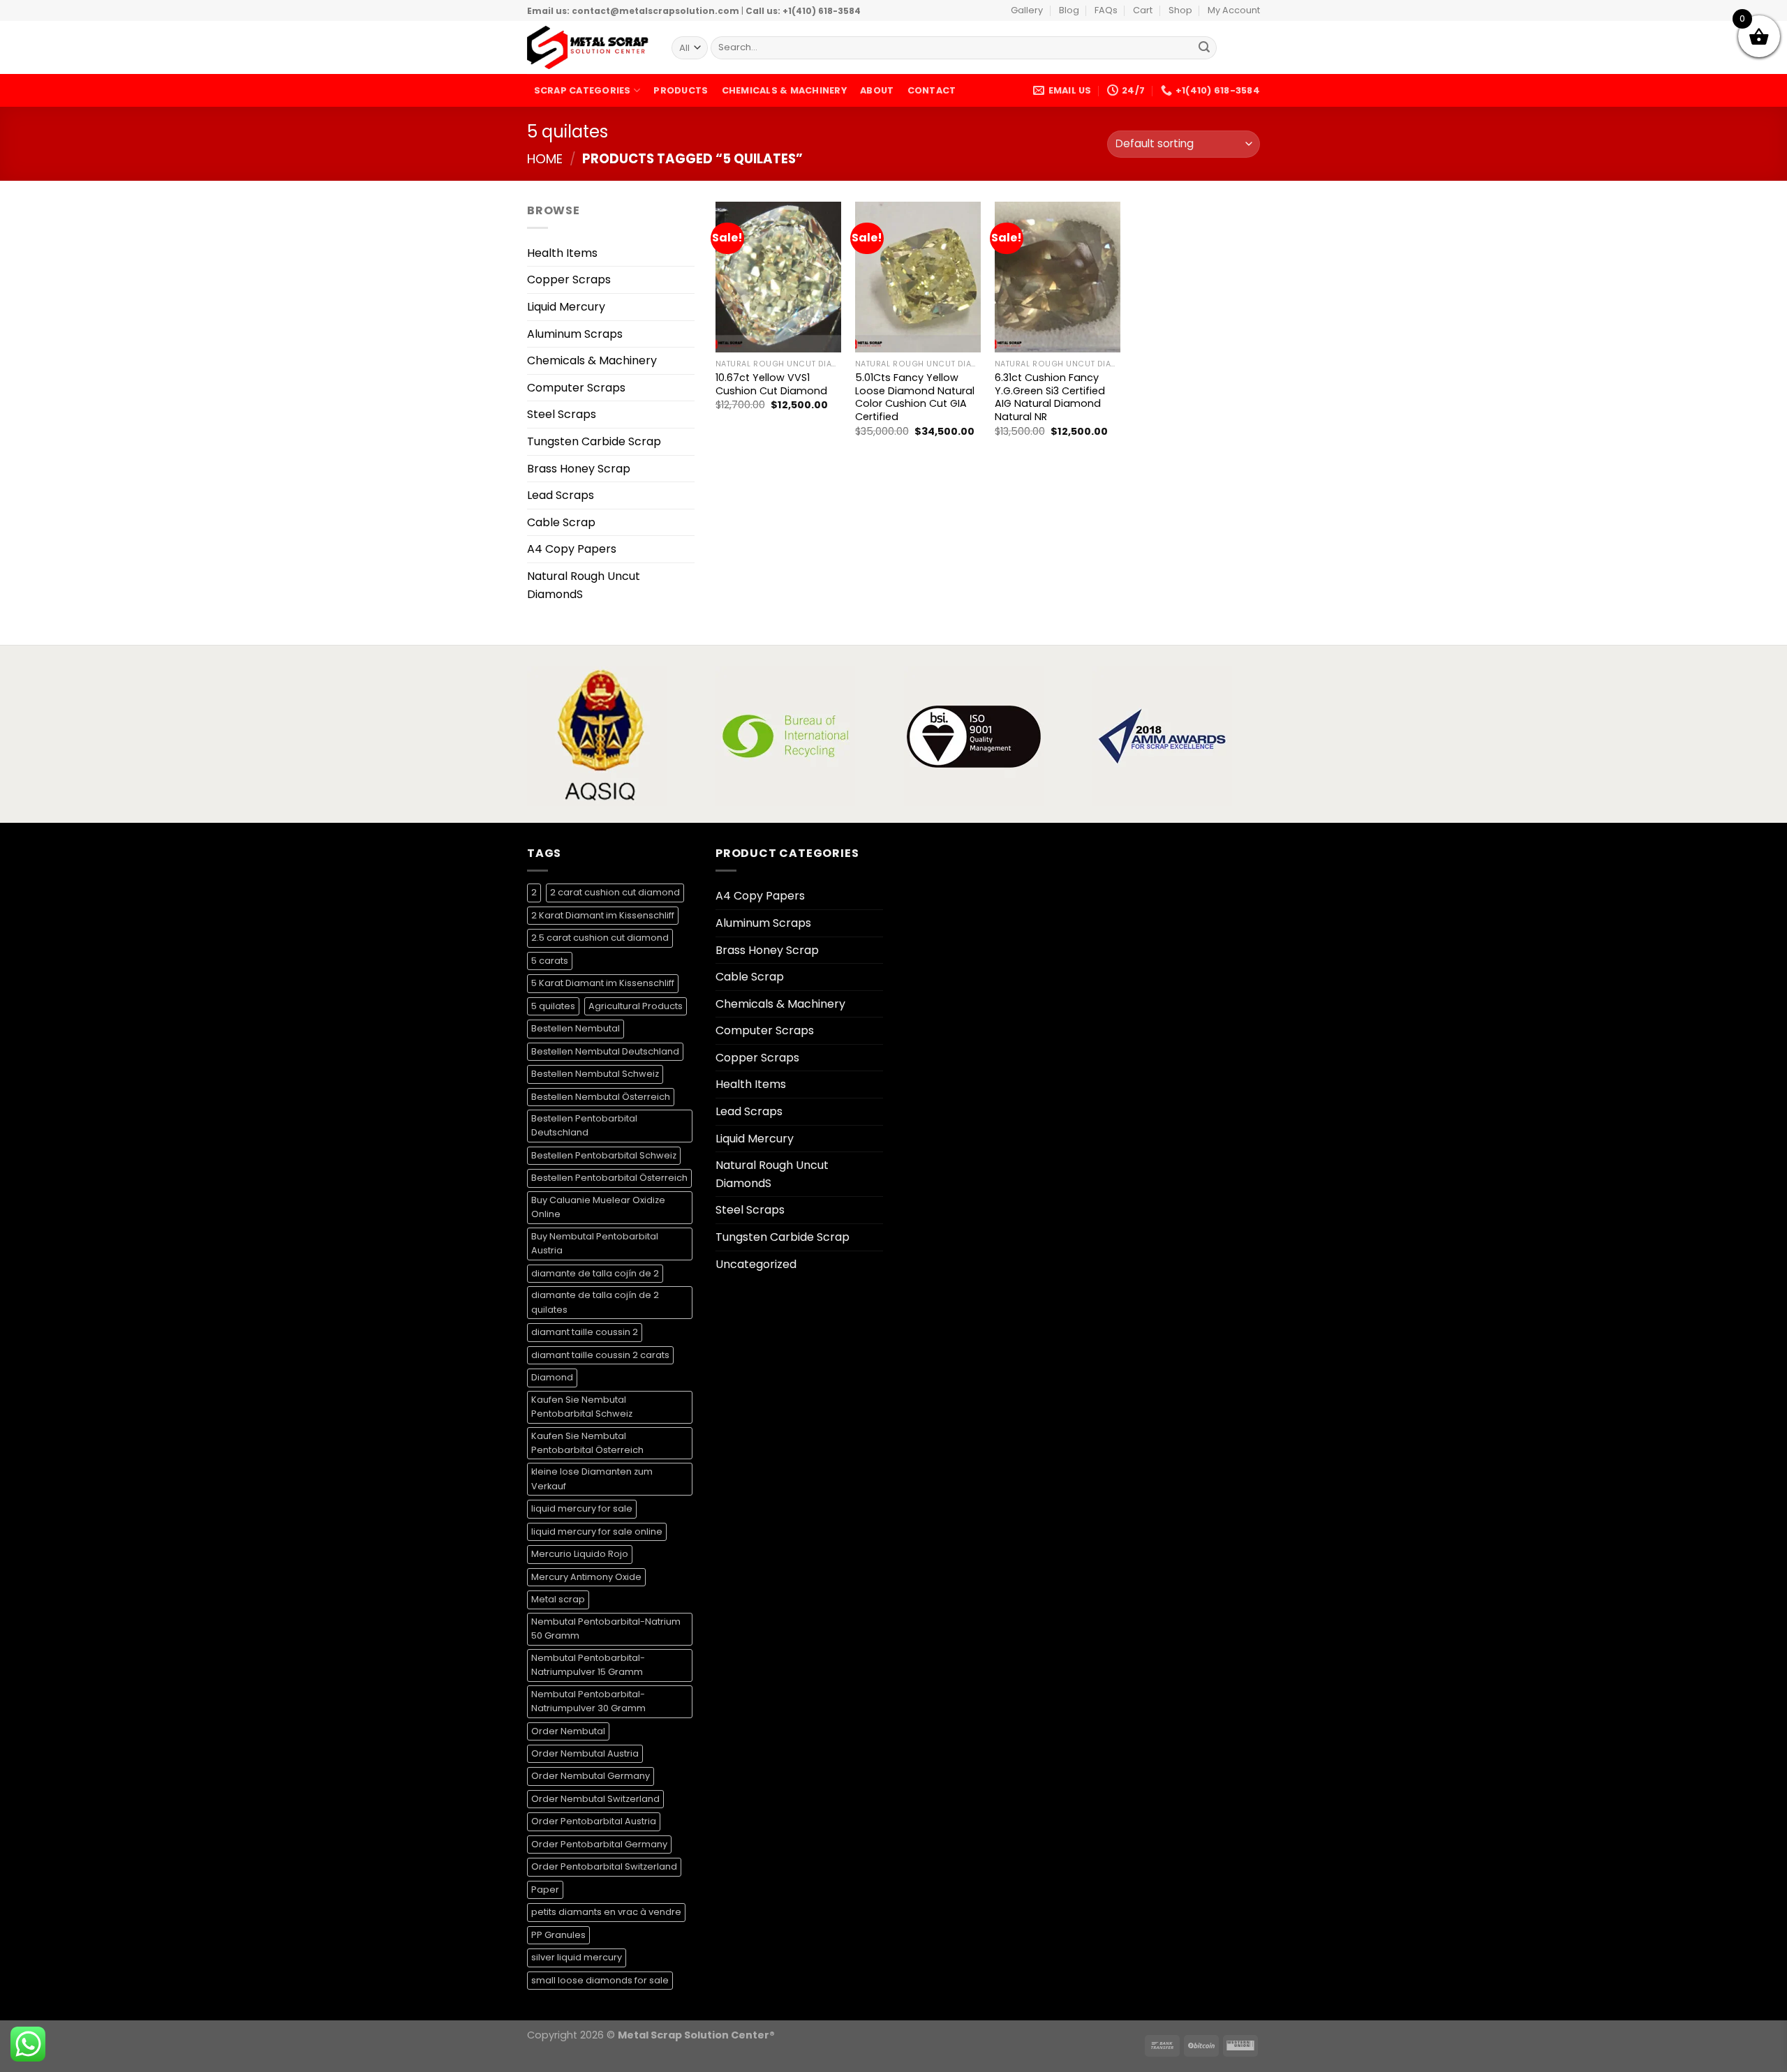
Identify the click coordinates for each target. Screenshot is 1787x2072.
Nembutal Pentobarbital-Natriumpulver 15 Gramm (588, 1665)
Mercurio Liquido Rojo (580, 1554)
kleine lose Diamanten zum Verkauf (592, 1478)
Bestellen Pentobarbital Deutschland (584, 1125)
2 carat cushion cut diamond (615, 892)
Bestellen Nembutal (576, 1028)
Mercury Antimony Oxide (586, 1577)
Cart (1143, 10)
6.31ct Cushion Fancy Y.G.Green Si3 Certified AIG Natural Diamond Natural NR (1050, 397)
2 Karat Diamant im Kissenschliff (603, 915)
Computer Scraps (576, 388)
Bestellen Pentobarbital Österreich (609, 1178)
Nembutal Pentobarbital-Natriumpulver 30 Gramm (588, 1701)
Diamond (552, 1377)
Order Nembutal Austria (585, 1753)
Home (545, 159)
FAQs (1106, 10)
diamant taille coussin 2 (585, 1332)
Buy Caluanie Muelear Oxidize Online (598, 1207)
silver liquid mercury (577, 1957)
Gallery (1027, 10)
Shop (1180, 10)
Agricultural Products (636, 1006)
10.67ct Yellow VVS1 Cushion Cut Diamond (771, 384)
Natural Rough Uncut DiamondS (584, 585)
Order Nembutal (568, 1731)
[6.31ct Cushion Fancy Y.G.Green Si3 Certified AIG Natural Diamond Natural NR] (1058, 277)
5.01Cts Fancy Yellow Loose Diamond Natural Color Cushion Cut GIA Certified (915, 397)
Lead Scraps (561, 495)
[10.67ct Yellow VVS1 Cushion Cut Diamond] (778, 277)
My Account (1234, 10)
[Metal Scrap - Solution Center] (589, 47)
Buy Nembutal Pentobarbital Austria (595, 1243)
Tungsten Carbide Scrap (594, 441)
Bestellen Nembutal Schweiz (595, 1074)
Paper (545, 1890)
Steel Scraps (562, 414)
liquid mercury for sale (582, 1508)
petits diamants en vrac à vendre (606, 1912)
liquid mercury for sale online (597, 1531)
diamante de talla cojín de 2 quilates (595, 1302)
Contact (932, 90)
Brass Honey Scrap (579, 469)
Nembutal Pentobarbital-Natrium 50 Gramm (606, 1628)
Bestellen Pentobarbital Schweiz (604, 1155)
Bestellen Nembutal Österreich (601, 1097)
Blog (1069, 10)
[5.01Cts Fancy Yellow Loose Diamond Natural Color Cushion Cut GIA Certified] (918, 277)
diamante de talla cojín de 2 (595, 1273)
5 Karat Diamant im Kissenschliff (603, 983)
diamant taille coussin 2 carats (600, 1355)
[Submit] (1204, 48)
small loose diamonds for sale (600, 1980)
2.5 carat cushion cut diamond (600, 938)
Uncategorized (756, 1264)
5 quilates (553, 1006)
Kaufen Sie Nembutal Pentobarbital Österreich (587, 1443)
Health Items (562, 253)
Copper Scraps (569, 280)
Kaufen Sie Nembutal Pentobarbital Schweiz (582, 1407)
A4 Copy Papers (572, 549)
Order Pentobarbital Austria (594, 1821)
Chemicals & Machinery (784, 90)
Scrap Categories (583, 90)
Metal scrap (558, 1599)
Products (681, 90)
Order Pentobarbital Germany (599, 1844)
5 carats (550, 961)
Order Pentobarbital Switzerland (604, 1866)
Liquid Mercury (566, 307)
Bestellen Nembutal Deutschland (605, 1051)
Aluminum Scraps (575, 334)
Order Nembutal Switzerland (595, 1799)
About (877, 90)
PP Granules (558, 1935)
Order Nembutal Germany (591, 1776)
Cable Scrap (561, 522)
